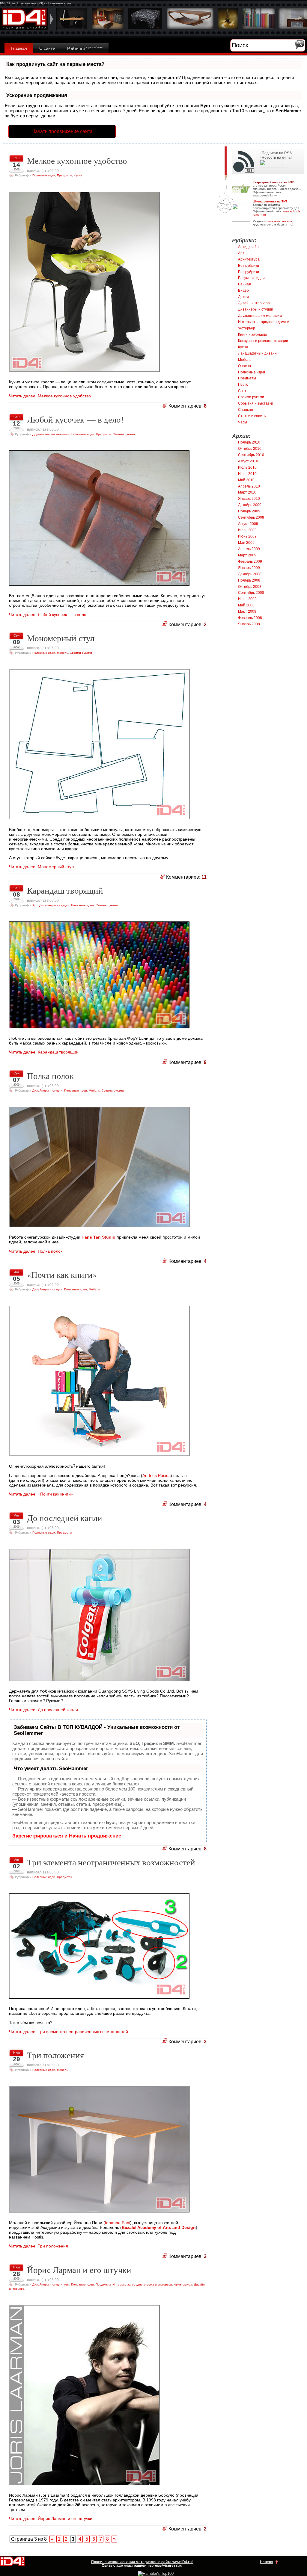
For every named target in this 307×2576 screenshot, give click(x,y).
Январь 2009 (249, 568)
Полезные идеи (44, 175)
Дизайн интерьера (254, 303)
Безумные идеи (251, 278)
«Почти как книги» (62, 1275)
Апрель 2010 (249, 486)
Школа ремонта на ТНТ (270, 201)
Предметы (64, 175)
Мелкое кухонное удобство (77, 161)
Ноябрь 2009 (249, 511)
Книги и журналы (252, 335)
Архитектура (183, 2284)
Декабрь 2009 (250, 505)
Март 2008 (247, 612)
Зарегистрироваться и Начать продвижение (67, 1836)
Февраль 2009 (250, 561)
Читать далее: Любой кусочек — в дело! (48, 615)
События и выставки (256, 403)
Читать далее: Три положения (39, 2246)
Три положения (55, 2055)
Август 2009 (248, 524)
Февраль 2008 (250, 618)
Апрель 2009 (249, 549)
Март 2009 (247, 555)
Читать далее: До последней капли (43, 1710)
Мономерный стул (61, 638)
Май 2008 (246, 605)
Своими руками (124, 434)
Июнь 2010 (247, 474)
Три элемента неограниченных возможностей (111, 1862)
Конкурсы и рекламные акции (263, 341)
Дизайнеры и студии (54, 905)
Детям (243, 297)
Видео (243, 290)
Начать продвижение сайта (62, 131)
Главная (19, 48)
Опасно (244, 366)
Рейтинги (85, 48)
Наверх (267, 2562)
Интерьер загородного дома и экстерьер (142, 2284)
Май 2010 (246, 480)
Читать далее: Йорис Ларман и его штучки (51, 2519)
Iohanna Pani (118, 2223)
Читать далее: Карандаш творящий (44, 1052)
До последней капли (64, 1518)
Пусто (243, 385)
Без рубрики (249, 266)
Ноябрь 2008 (249, 580)
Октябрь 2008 (250, 587)
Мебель (63, 653)
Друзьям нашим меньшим (51, 434)
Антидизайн (248, 247)
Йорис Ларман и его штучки (79, 2270)
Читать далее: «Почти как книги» (41, 1494)
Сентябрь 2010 (251, 455)
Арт (35, 905)
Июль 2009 (247, 530)
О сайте (47, 48)
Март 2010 (247, 492)
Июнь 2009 (247, 536)
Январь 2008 (249, 624)
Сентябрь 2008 (251, 593)
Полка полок (50, 1076)
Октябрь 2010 (250, 449)
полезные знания (279, 221)
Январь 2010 (249, 499)
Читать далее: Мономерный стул (41, 867)
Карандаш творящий (65, 890)
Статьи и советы (252, 416)
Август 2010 (248, 461)
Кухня (78, 175)
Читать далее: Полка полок (36, 1251)
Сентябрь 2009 (251, 517)
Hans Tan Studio (98, 1237)
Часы (243, 422)
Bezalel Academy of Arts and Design (159, 2227)
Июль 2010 (247, 467)
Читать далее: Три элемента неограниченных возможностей (69, 2032)
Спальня (246, 410)
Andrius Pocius (156, 1475)
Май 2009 (246, 543)
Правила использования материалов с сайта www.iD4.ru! (142, 2562)
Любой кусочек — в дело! (75, 419)
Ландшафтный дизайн (257, 353)
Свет (242, 391)
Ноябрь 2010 (249, 442)
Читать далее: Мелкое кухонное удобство (50, 396)
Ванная (244, 284)
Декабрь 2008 (250, 574)
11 (204, 877)
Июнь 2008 (247, 599)
